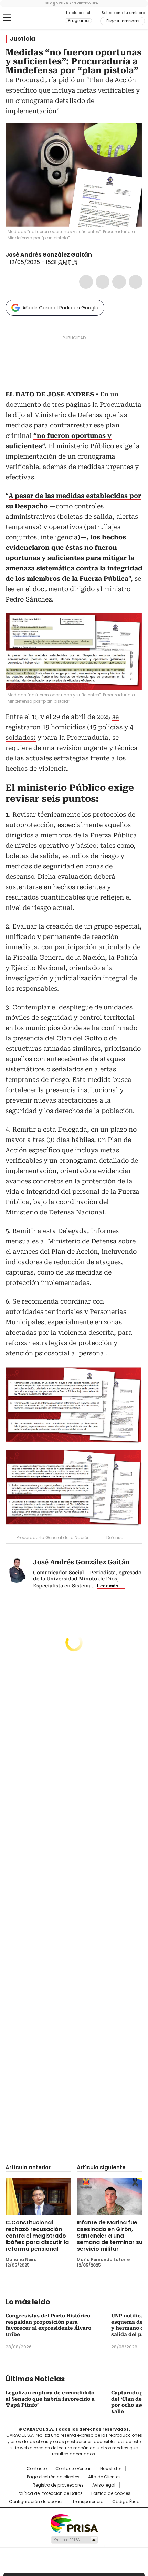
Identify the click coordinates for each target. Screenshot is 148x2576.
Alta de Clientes (104, 2477)
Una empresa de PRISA (74, 2523)
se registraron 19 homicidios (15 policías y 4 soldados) (69, 727)
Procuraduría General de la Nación (53, 1537)
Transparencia (88, 2502)
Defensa (115, 1537)
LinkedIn (119, 282)
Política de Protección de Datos (50, 2493)
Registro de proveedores (58, 2485)
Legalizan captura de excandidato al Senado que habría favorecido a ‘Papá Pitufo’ (50, 2399)
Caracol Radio (34, 18)
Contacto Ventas (73, 2469)
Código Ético (126, 2502)
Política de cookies (111, 2493)
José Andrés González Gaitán (49, 255)
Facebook (86, 282)
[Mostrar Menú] (7, 18)
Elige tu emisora (123, 21)
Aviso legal (104, 2485)
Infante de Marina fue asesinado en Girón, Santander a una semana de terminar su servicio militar (110, 2236)
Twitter (103, 282)
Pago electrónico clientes (53, 2477)
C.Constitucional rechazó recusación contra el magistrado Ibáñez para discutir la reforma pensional (37, 2236)
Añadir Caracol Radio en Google (60, 308)
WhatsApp (136, 282)
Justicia (23, 39)
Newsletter (111, 2469)
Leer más (108, 1586)
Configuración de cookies (36, 2502)
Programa (78, 21)
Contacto (37, 2469)
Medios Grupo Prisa (74, 2540)
